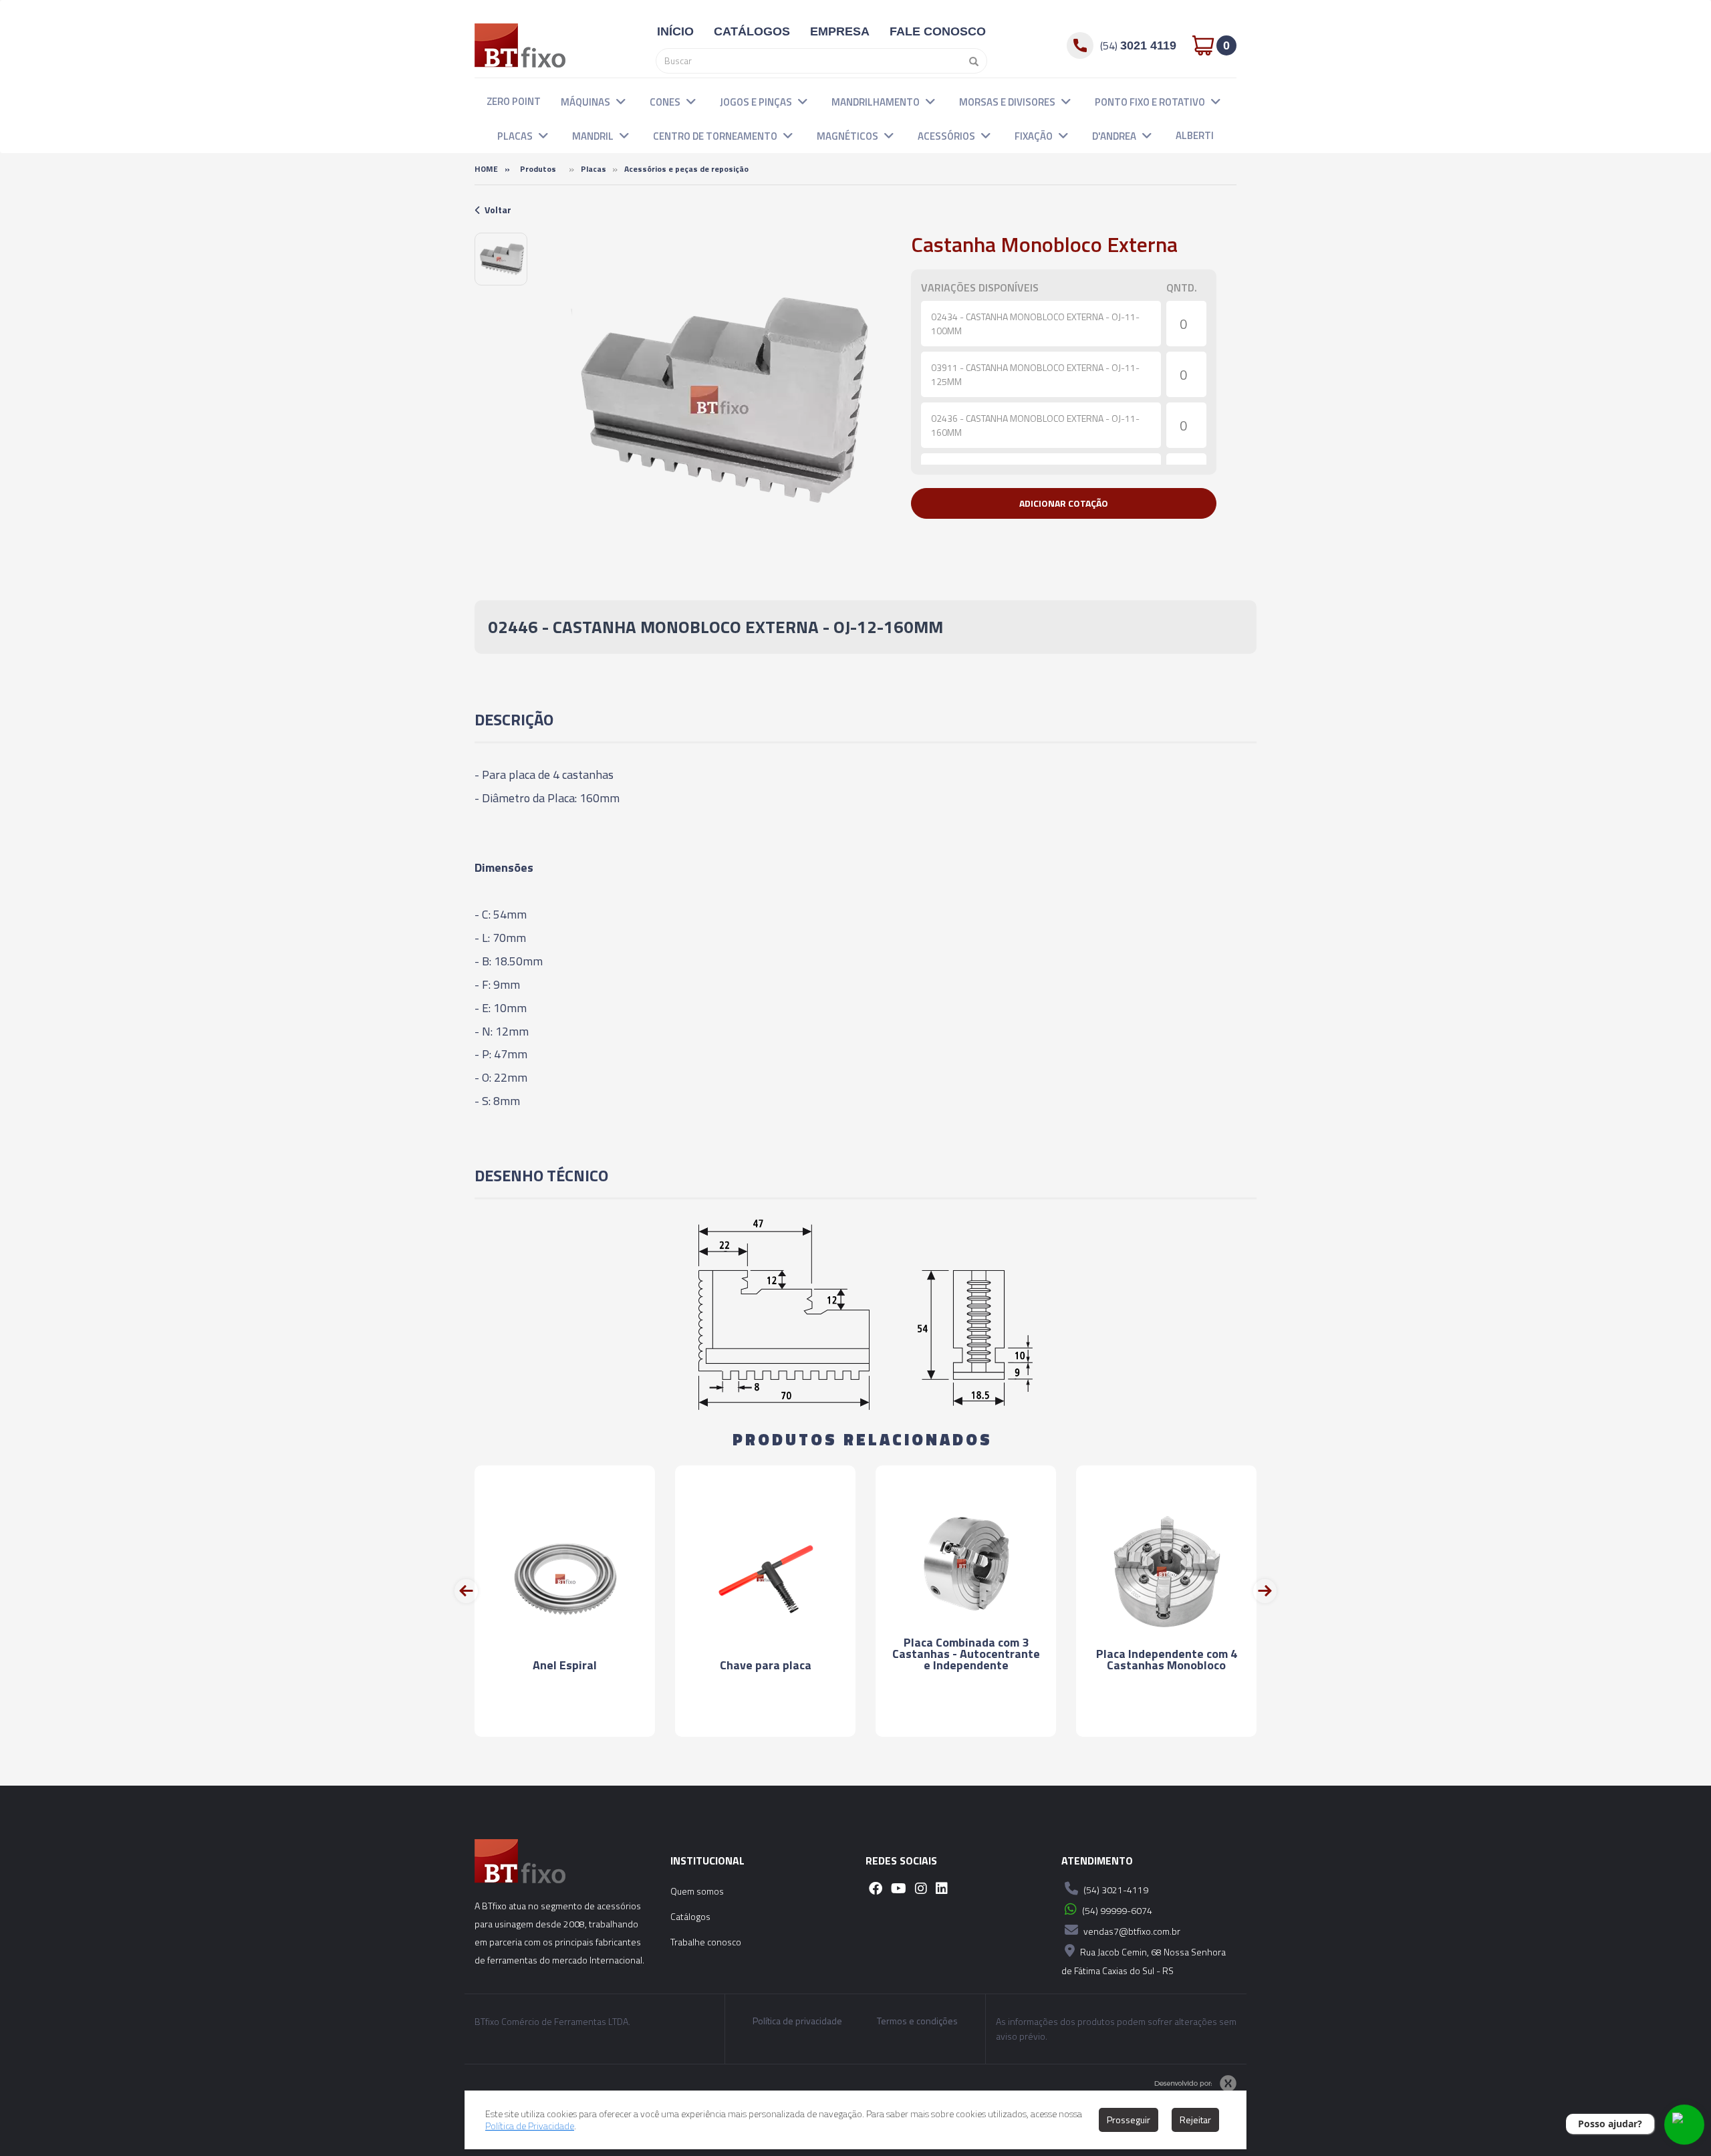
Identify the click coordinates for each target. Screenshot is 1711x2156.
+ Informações (565, 1714)
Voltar (498, 210)
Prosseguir (1129, 2120)
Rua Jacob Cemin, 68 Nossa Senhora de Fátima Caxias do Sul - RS (1144, 1961)
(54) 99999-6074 (1116, 1910)
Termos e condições (917, 2021)
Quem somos (697, 1891)
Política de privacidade (797, 2021)
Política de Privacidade (530, 2126)
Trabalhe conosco (706, 1942)
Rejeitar (1195, 2120)
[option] (501, 259)
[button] (621, 101)
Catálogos (690, 1916)
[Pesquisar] (970, 61)
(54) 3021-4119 (1115, 1890)
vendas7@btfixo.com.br (1131, 1931)
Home (486, 169)
